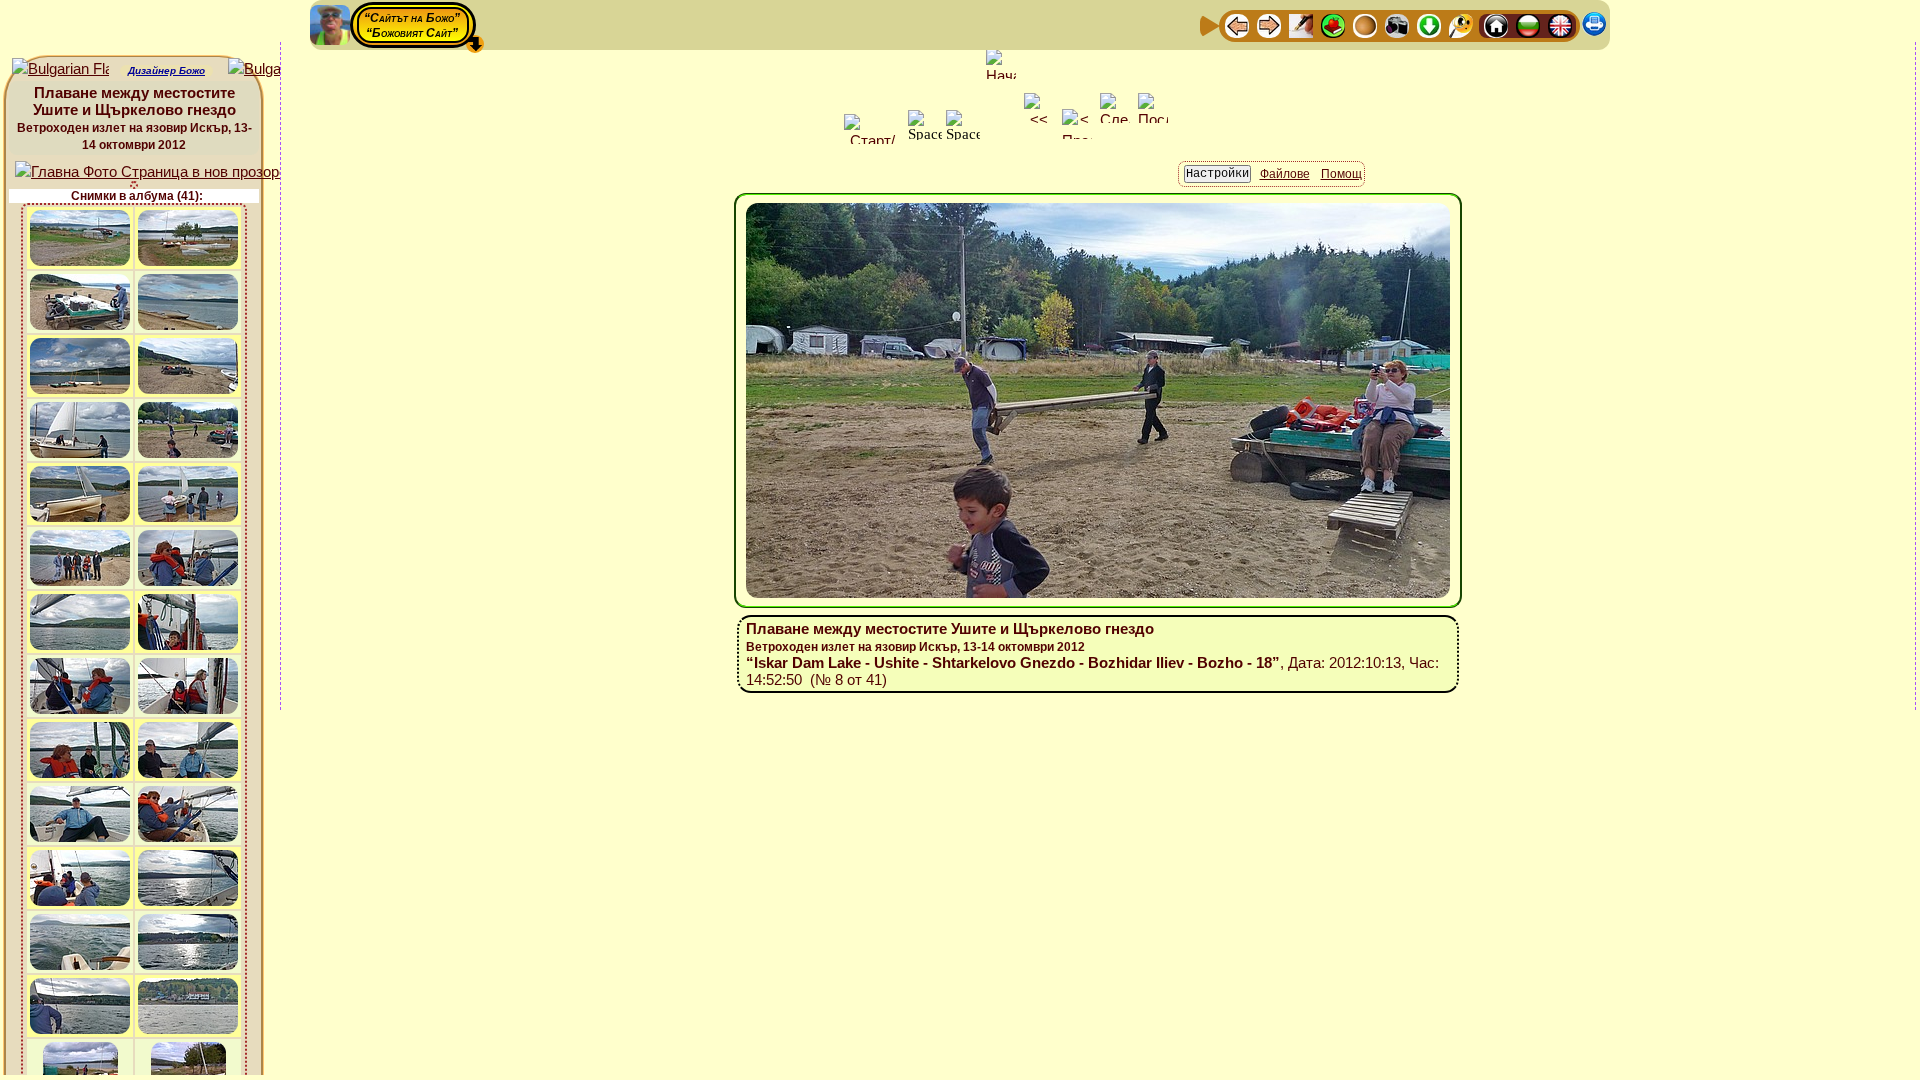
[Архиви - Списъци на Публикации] (1301, 24)
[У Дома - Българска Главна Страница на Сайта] (1528, 24)
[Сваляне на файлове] (1429, 24)
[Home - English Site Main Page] (1560, 24)
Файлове (1285, 174)
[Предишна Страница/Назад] (1237, 24)
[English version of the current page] (60, 69)
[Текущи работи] (1365, 24)
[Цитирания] (1333, 24)
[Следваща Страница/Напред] (1269, 24)
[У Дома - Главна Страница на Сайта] (1496, 24)
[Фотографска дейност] (1397, 24)
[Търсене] (1461, 24)
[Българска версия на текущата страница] (276, 69)
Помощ (1341, 174)
